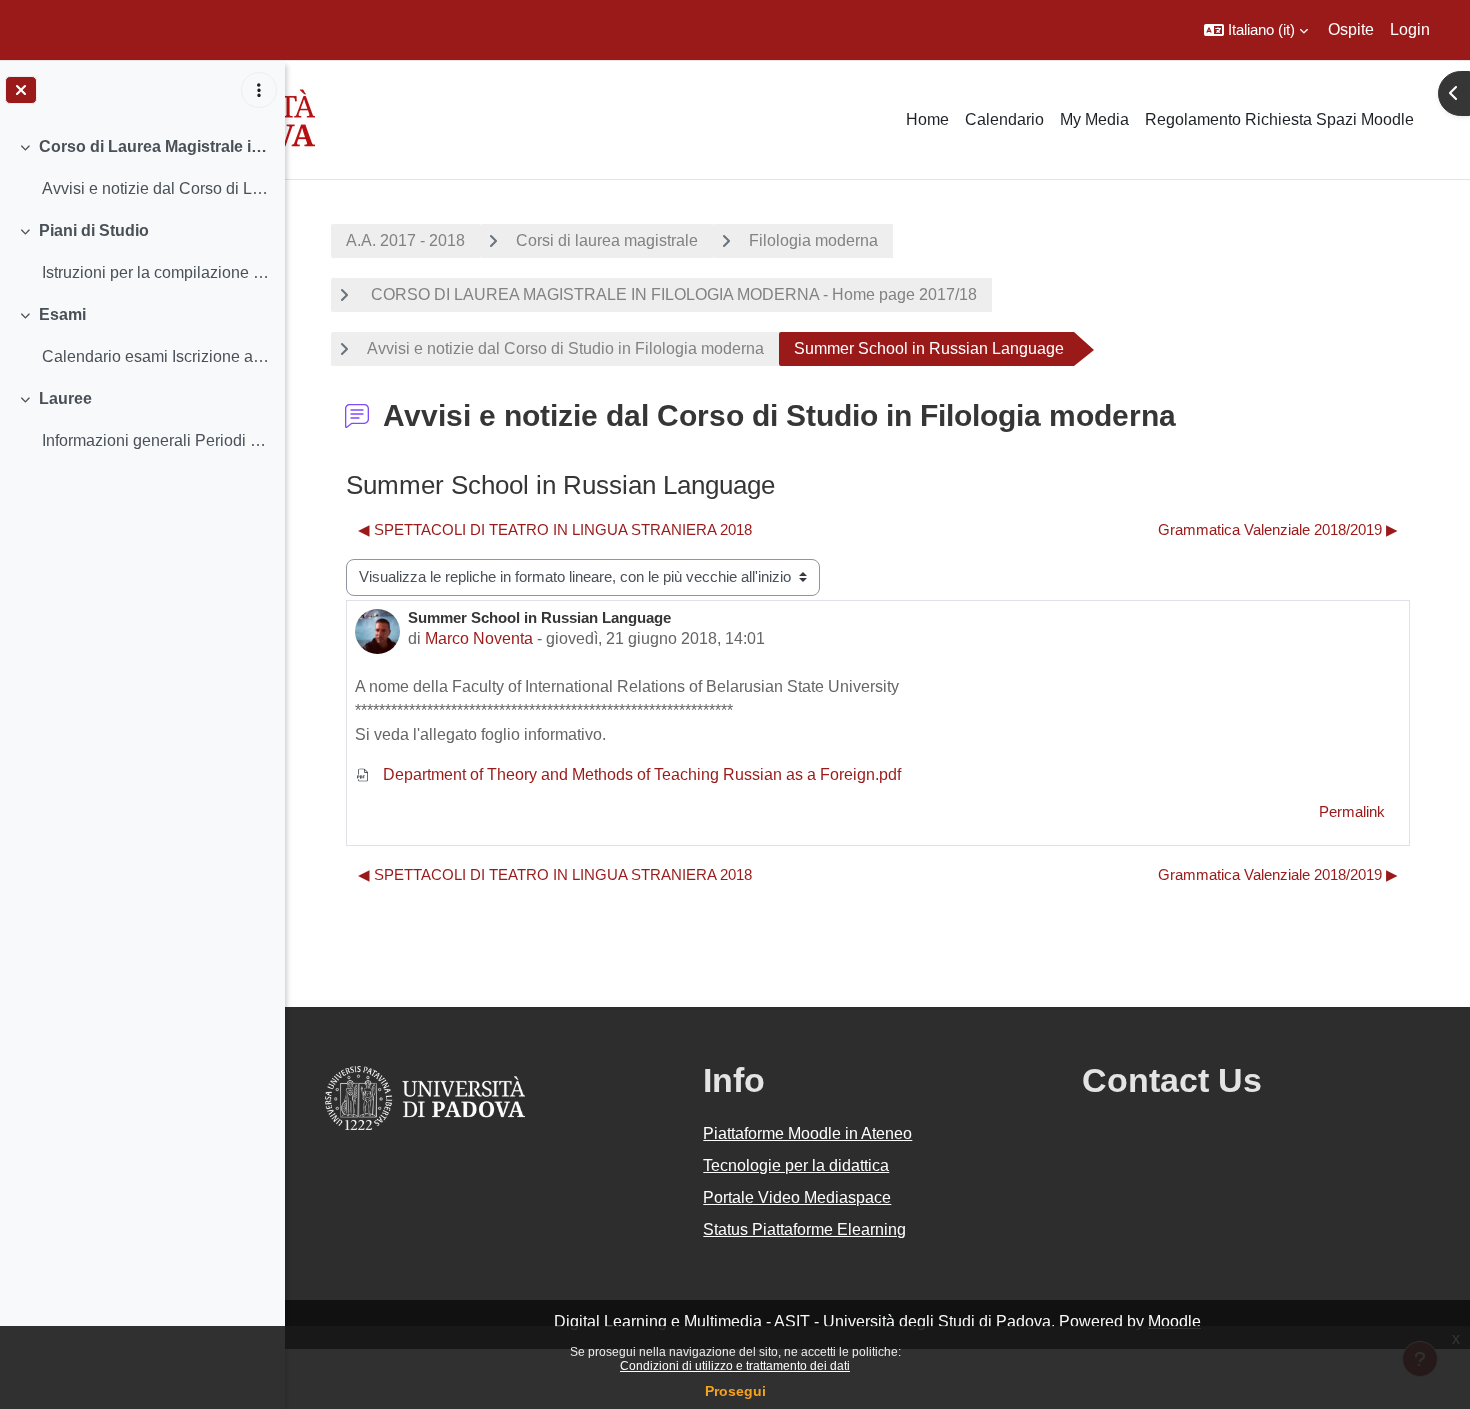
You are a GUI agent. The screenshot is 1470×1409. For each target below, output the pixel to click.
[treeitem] (142, 168)
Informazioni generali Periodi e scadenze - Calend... (155, 440)
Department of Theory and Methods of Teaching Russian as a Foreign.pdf (640, 774)
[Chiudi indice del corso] (21, 90)
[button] (1256, 30)
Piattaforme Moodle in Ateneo (807, 1133)
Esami (62, 314)
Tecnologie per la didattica (796, 1165)
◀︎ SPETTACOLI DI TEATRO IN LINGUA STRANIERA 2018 (555, 529)
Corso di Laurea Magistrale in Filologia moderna (154, 146)
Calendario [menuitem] (1004, 119)
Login (1410, 29)
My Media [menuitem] (1094, 119)
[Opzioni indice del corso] (259, 90)
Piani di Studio (94, 230)
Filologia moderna (813, 240)
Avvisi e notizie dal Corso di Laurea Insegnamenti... (155, 188)
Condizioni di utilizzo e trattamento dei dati (735, 1366)
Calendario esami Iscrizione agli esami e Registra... (155, 356)
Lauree (65, 398)
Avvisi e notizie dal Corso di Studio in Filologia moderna (565, 348)
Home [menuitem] (927, 119)
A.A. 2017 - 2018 (405, 240)
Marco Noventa (479, 638)
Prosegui (735, 1391)
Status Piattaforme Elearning (804, 1229)
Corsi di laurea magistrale (607, 240)
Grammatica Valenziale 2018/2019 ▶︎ (1278, 529)
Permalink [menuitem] (1352, 811)
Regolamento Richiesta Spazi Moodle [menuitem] (1279, 119)
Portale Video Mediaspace (797, 1197)
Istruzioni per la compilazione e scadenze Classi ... (155, 272)
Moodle (1174, 1321)
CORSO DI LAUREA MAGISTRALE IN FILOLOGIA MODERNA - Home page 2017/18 (672, 294)
